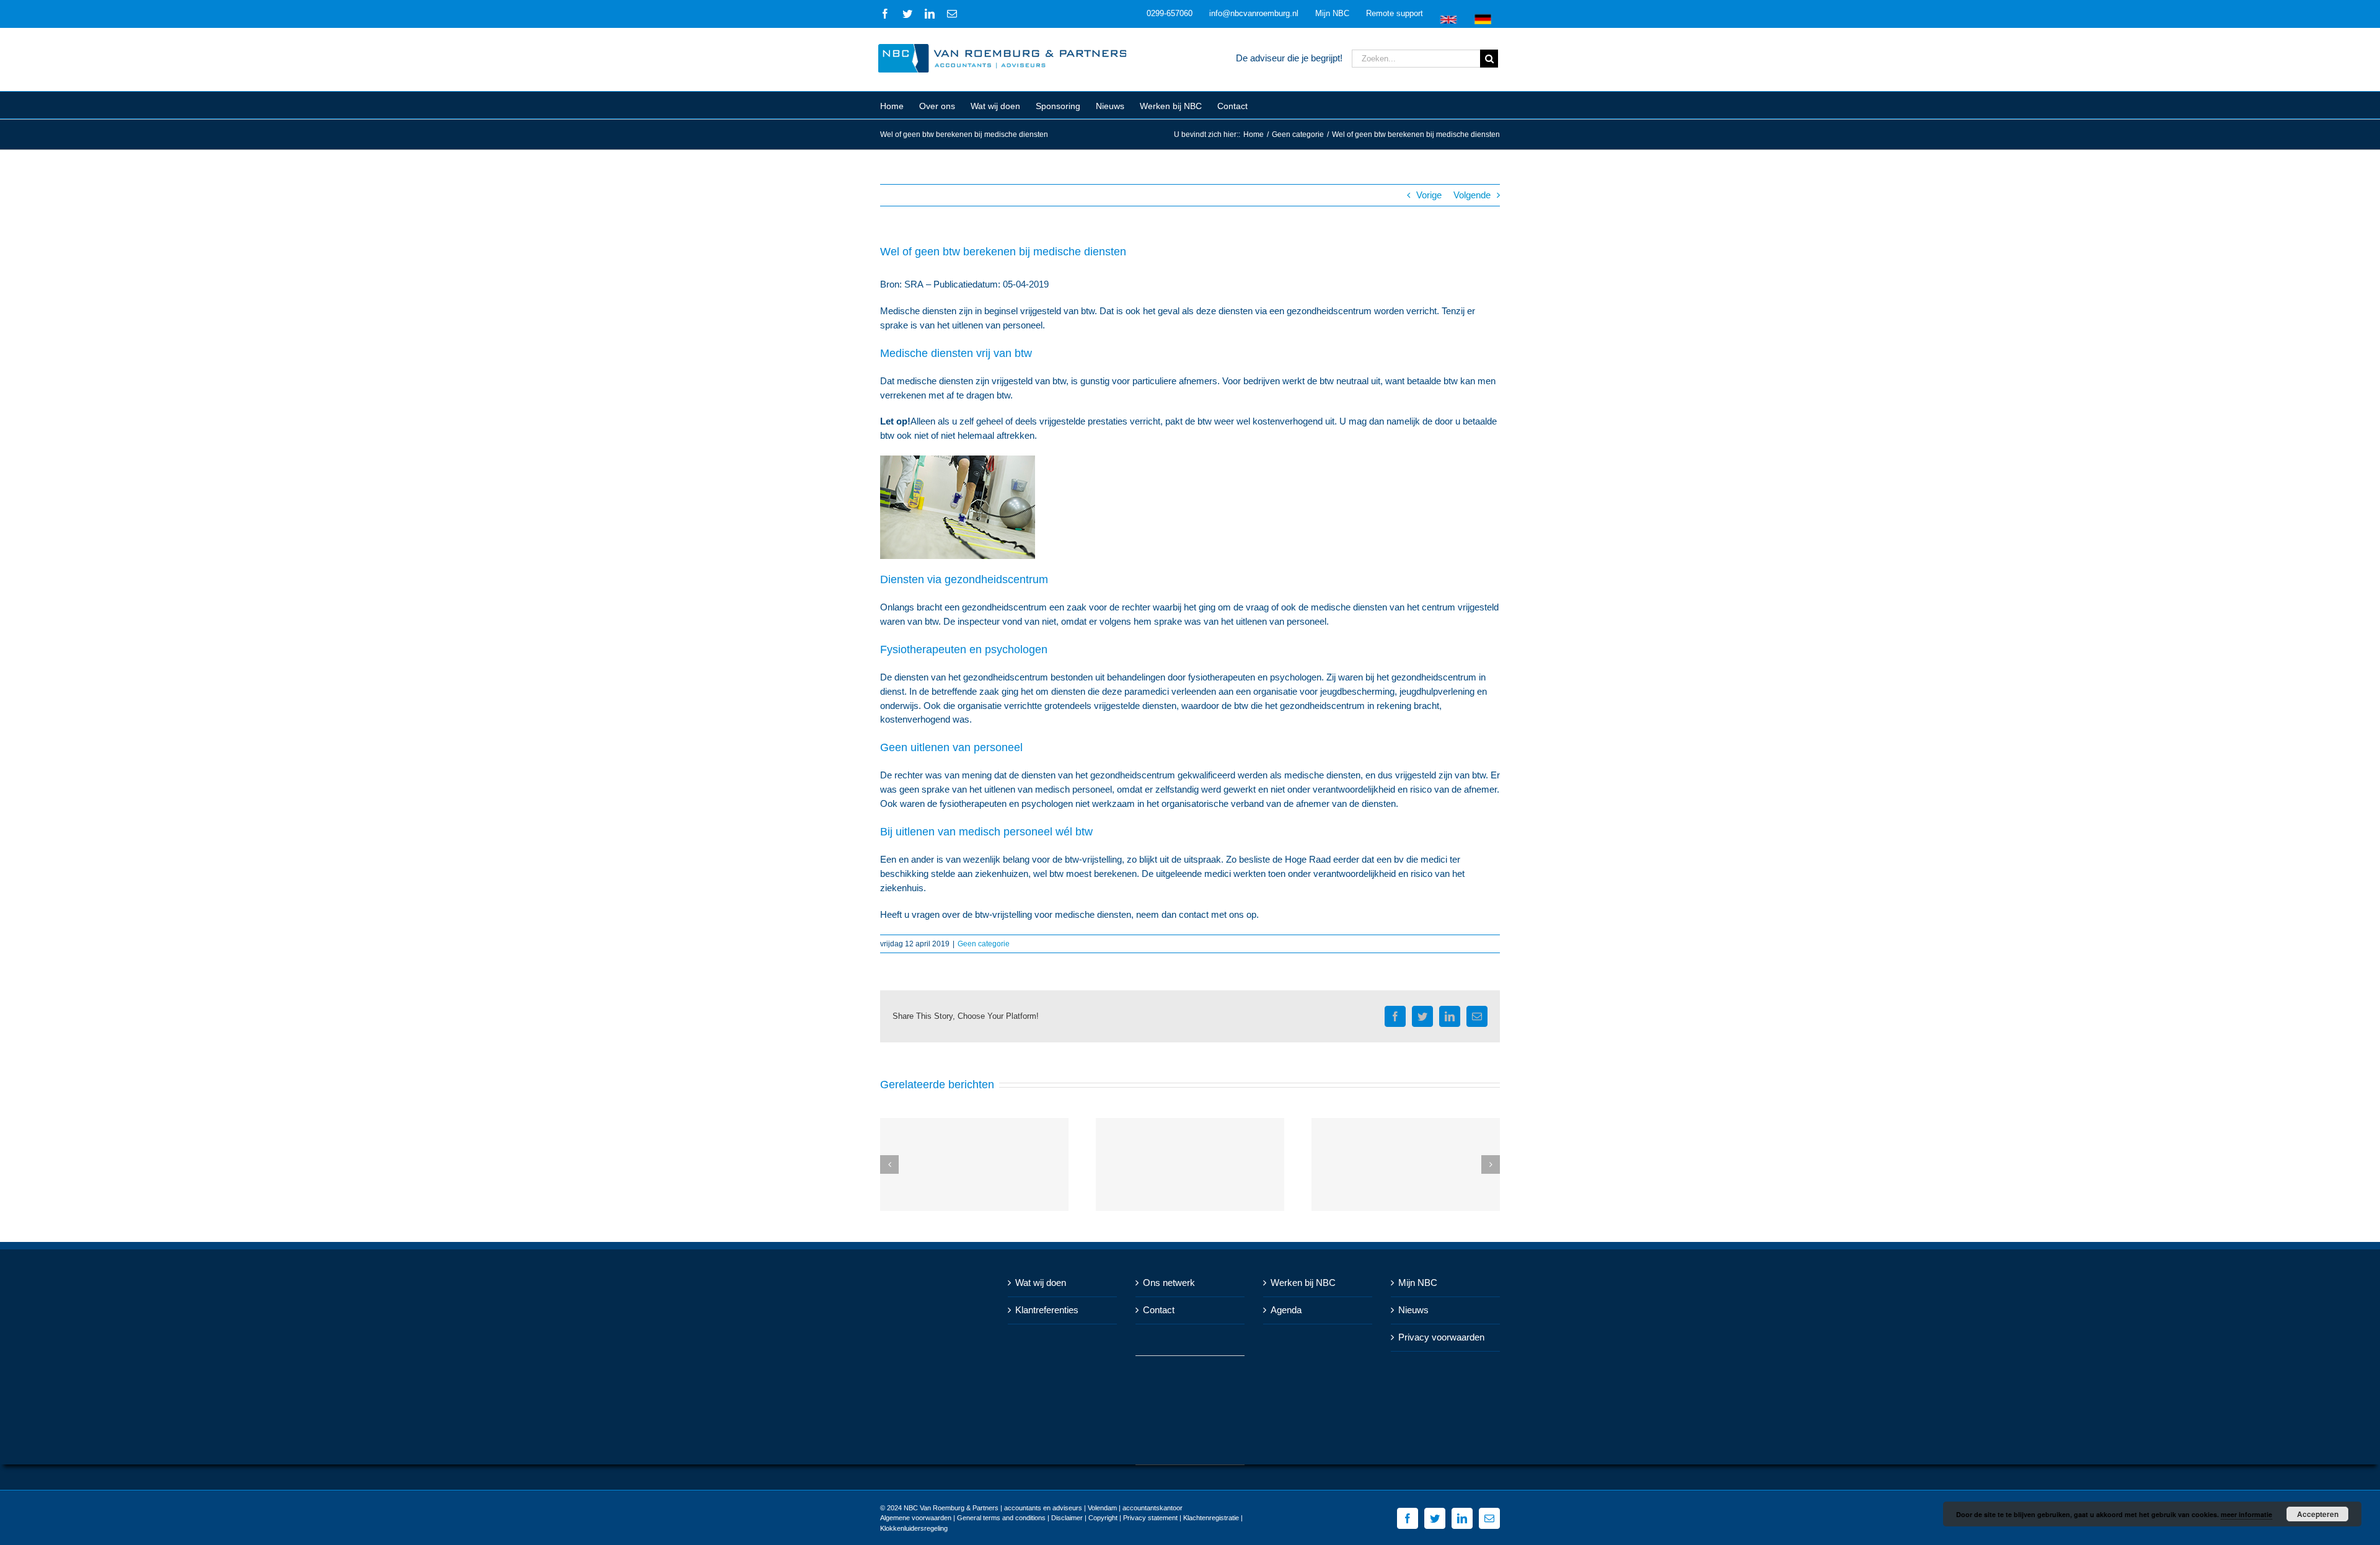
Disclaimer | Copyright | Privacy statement (1114, 1518)
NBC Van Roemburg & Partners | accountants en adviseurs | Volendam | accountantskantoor (1043, 1508)
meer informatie (2246, 1514)
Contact (1159, 1310)
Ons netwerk (1169, 1283)
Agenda (1286, 1310)
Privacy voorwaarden (1441, 1337)
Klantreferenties (1047, 1310)
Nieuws (1413, 1310)
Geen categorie (984, 944)
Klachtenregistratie (1211, 1518)
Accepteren (2318, 1514)
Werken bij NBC (1303, 1283)
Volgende (1472, 195)
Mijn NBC (1418, 1283)
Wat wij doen (1041, 1283)
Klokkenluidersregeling (914, 1528)
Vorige (1429, 195)
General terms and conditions (1001, 1518)
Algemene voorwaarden (916, 1518)
